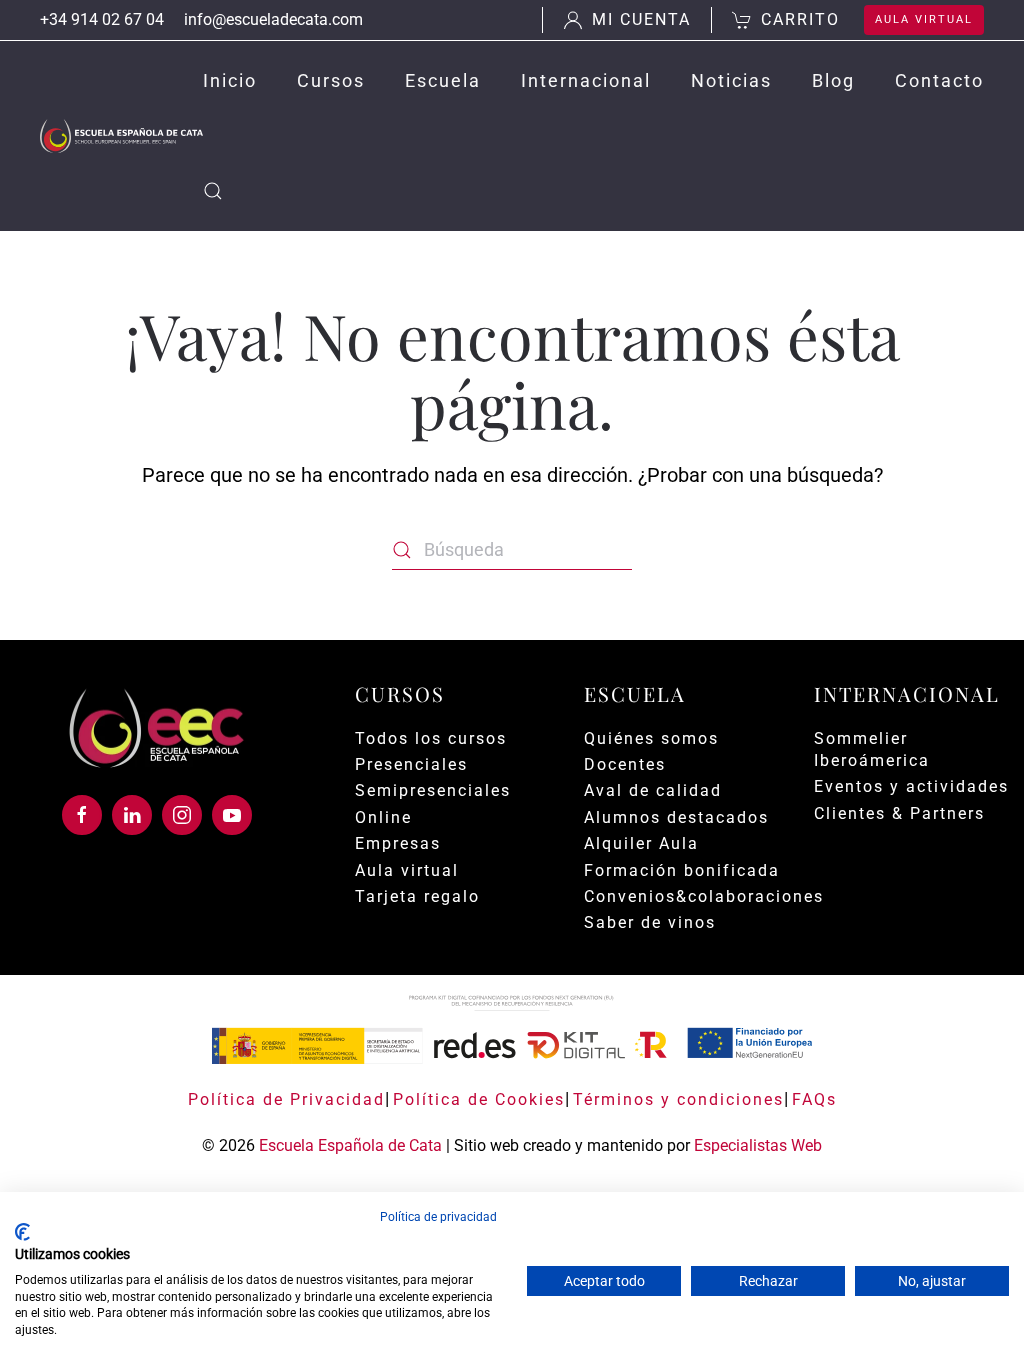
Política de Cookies (479, 1099)
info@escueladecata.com (273, 19)
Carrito (800, 19)
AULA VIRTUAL (924, 19)
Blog (833, 80)
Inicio (230, 80)
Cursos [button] (331, 80)
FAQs (814, 1099)
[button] (213, 191)
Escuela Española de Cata (350, 1145)
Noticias (731, 80)
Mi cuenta (641, 19)
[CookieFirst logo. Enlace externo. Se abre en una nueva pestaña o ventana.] (22, 1232)
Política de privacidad (438, 1217)
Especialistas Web (758, 1145)
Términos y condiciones (678, 1099)
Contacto (939, 80)
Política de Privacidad (286, 1099)
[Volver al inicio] (121, 136)
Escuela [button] (443, 80)
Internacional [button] (586, 80)
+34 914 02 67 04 (102, 19)
